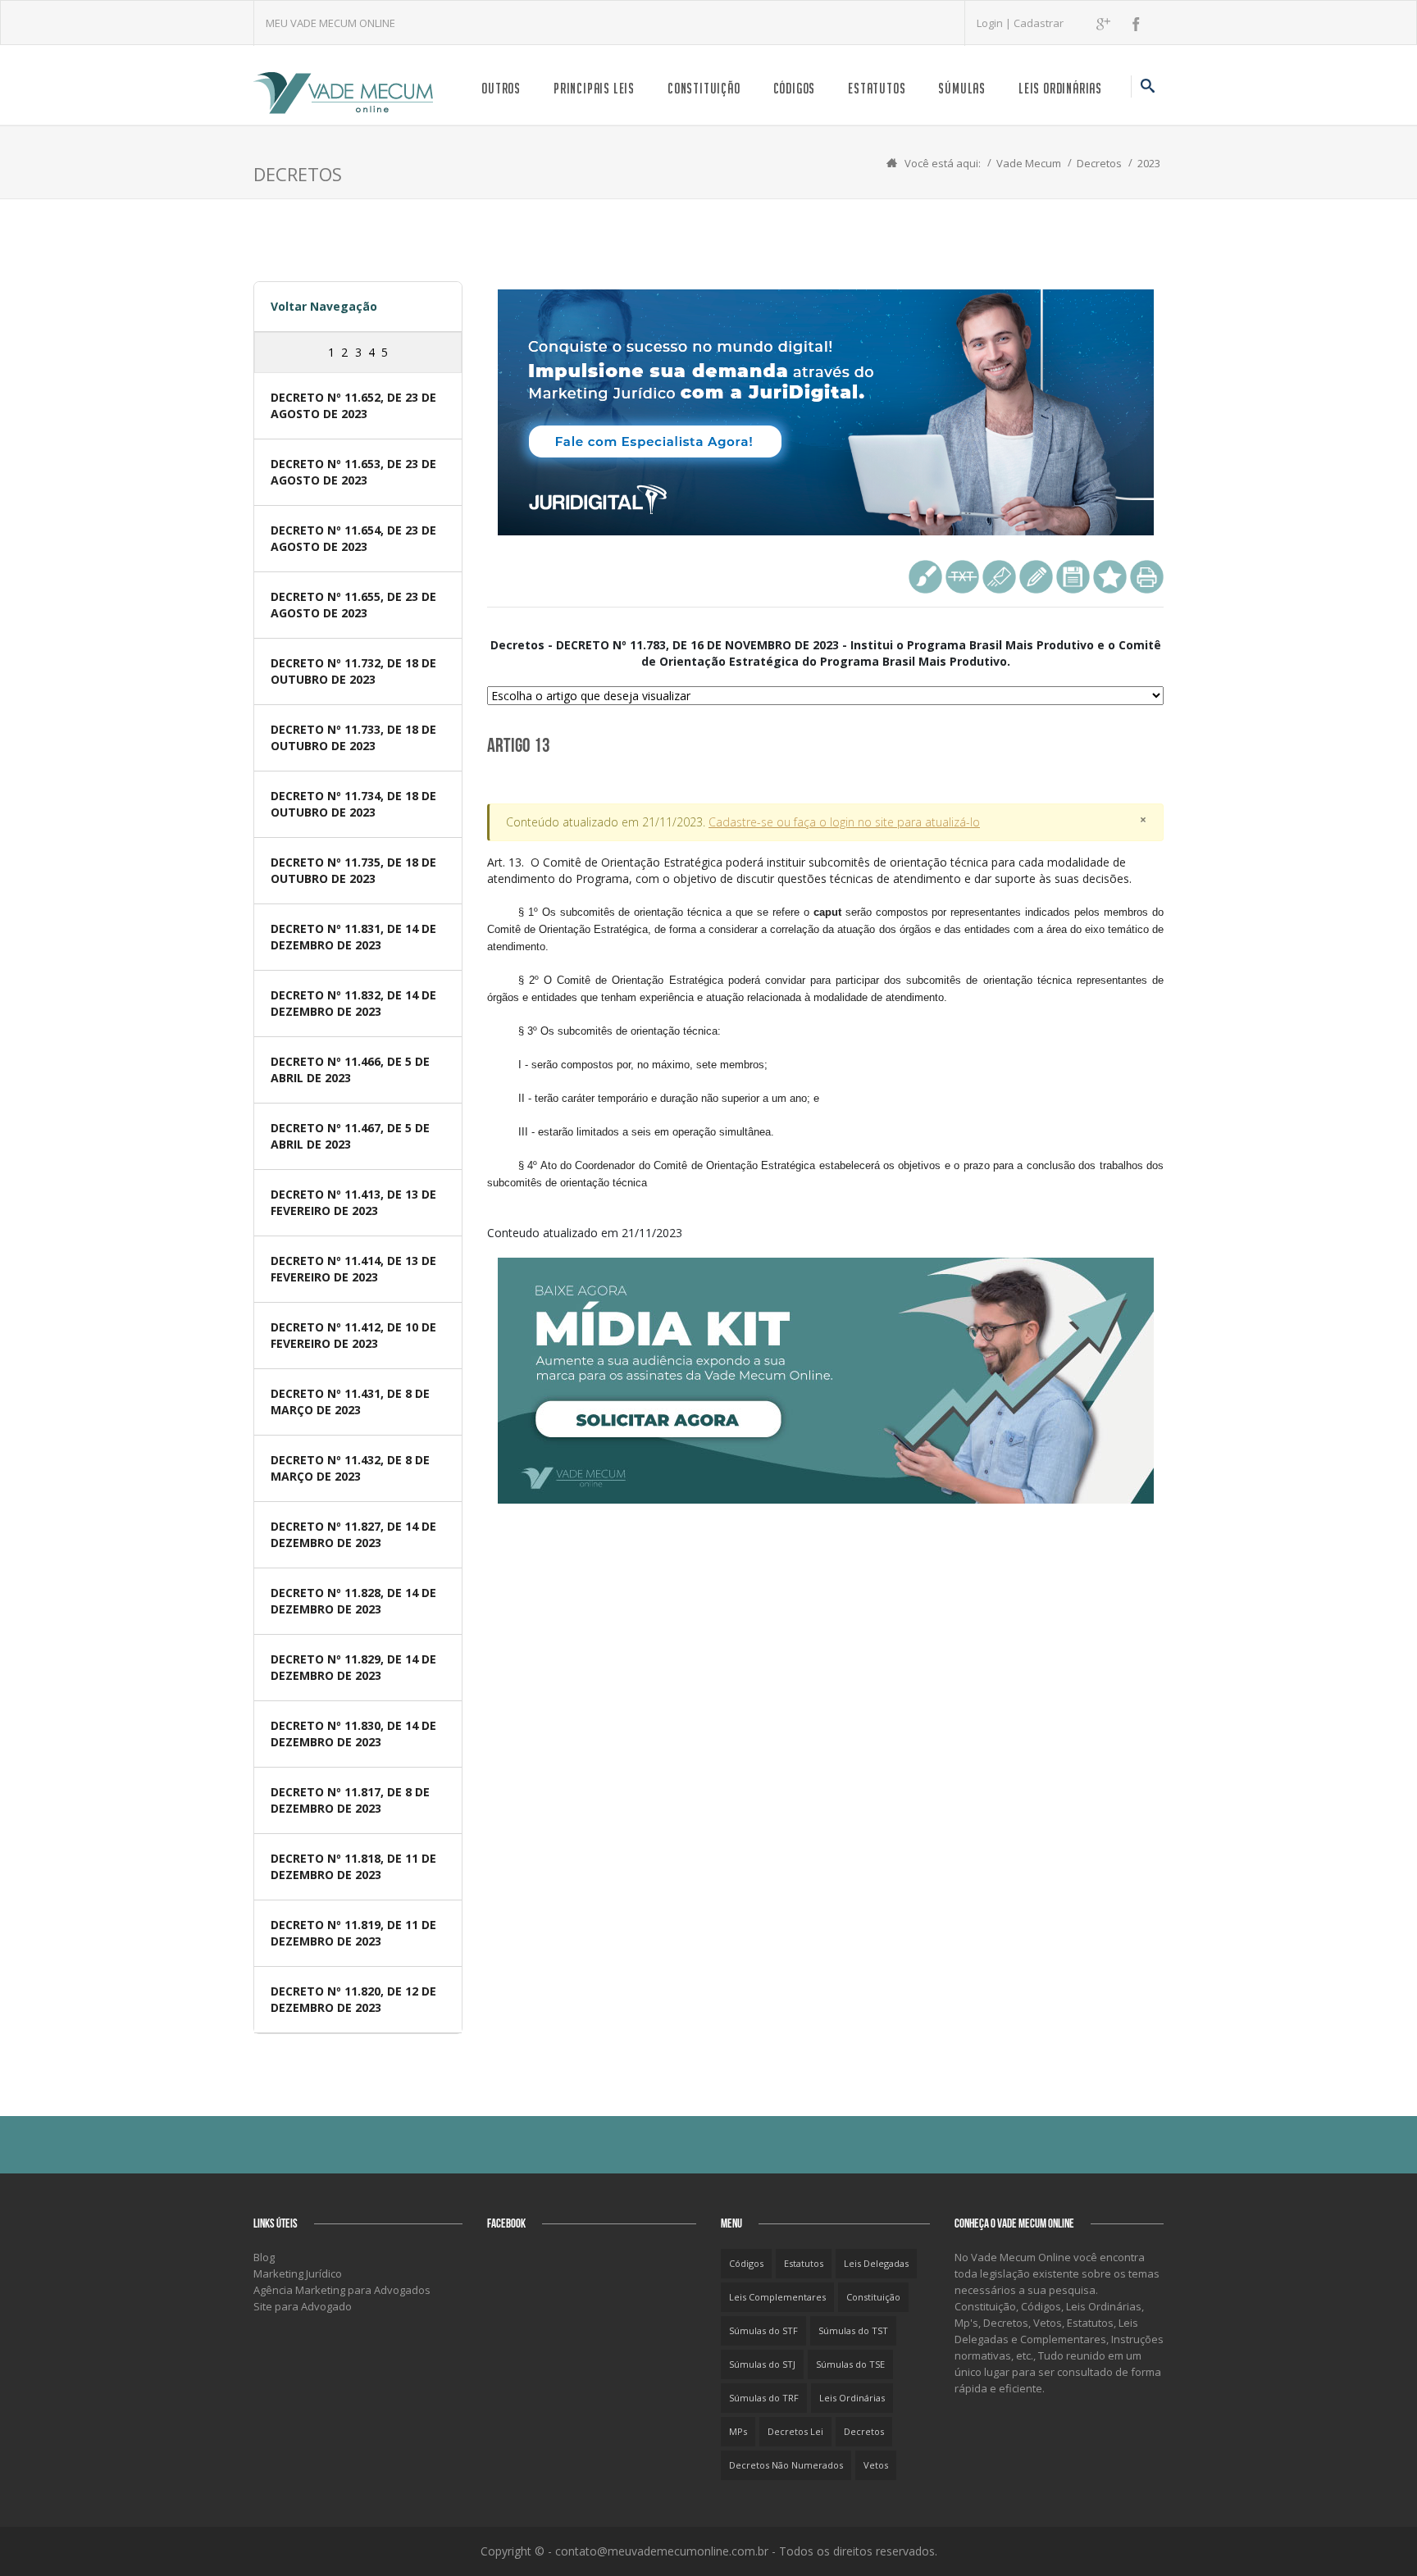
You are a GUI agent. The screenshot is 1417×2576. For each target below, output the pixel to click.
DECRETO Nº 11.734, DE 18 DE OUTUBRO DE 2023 (353, 804)
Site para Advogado (303, 2306)
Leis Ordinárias (1060, 88)
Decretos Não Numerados (786, 2465)
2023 (1149, 163)
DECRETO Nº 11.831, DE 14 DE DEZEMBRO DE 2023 (353, 937)
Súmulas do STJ (762, 2364)
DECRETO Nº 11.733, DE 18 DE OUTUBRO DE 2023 (353, 737)
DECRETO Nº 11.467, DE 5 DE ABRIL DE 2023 (350, 1136)
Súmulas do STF (763, 2330)
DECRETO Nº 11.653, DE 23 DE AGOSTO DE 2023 (353, 472)
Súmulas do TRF (764, 2398)
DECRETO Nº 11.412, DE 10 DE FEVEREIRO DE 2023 (353, 1335)
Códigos (795, 88)
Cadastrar (1039, 23)
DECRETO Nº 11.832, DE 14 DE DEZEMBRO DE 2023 (353, 1003)
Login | (995, 23)
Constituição (704, 88)
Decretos (1099, 163)
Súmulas (962, 88)
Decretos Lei (795, 2431)
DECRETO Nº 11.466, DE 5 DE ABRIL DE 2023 (350, 1070)
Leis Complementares (777, 2297)
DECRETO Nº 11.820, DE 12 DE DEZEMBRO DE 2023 (353, 1999)
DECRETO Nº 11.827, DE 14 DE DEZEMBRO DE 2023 (353, 1534)
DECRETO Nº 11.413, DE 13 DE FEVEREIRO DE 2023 (353, 1202)
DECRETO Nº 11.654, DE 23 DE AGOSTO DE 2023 (353, 538)
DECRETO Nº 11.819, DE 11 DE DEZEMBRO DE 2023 (353, 1933)
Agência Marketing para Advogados (342, 2290)
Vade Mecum (1029, 163)
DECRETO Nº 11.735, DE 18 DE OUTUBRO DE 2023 (353, 870)
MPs (738, 2431)
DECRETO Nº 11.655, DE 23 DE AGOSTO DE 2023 (353, 605)
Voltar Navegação (324, 306)
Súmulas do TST (853, 2330)
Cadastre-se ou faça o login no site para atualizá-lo (844, 822)
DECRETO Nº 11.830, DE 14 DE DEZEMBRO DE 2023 (353, 1734)
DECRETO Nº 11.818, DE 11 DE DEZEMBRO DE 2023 (353, 1866)
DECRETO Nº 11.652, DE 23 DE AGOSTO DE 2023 (353, 405)
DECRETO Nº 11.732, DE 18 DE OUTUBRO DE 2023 (353, 671)
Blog (264, 2257)
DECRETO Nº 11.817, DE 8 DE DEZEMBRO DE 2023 (350, 1800)
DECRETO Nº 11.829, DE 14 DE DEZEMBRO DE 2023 (353, 1667)
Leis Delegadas (876, 2263)
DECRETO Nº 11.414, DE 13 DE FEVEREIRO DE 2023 (353, 1269)
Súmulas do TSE (850, 2364)
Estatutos (877, 88)
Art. (825, 1022)
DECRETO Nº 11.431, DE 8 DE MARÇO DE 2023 (350, 1402)
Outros (501, 88)
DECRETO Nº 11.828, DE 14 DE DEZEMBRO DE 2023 (353, 1601)
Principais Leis (594, 88)
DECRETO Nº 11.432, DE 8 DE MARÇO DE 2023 (350, 1468)
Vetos (876, 2465)
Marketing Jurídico (298, 2273)
